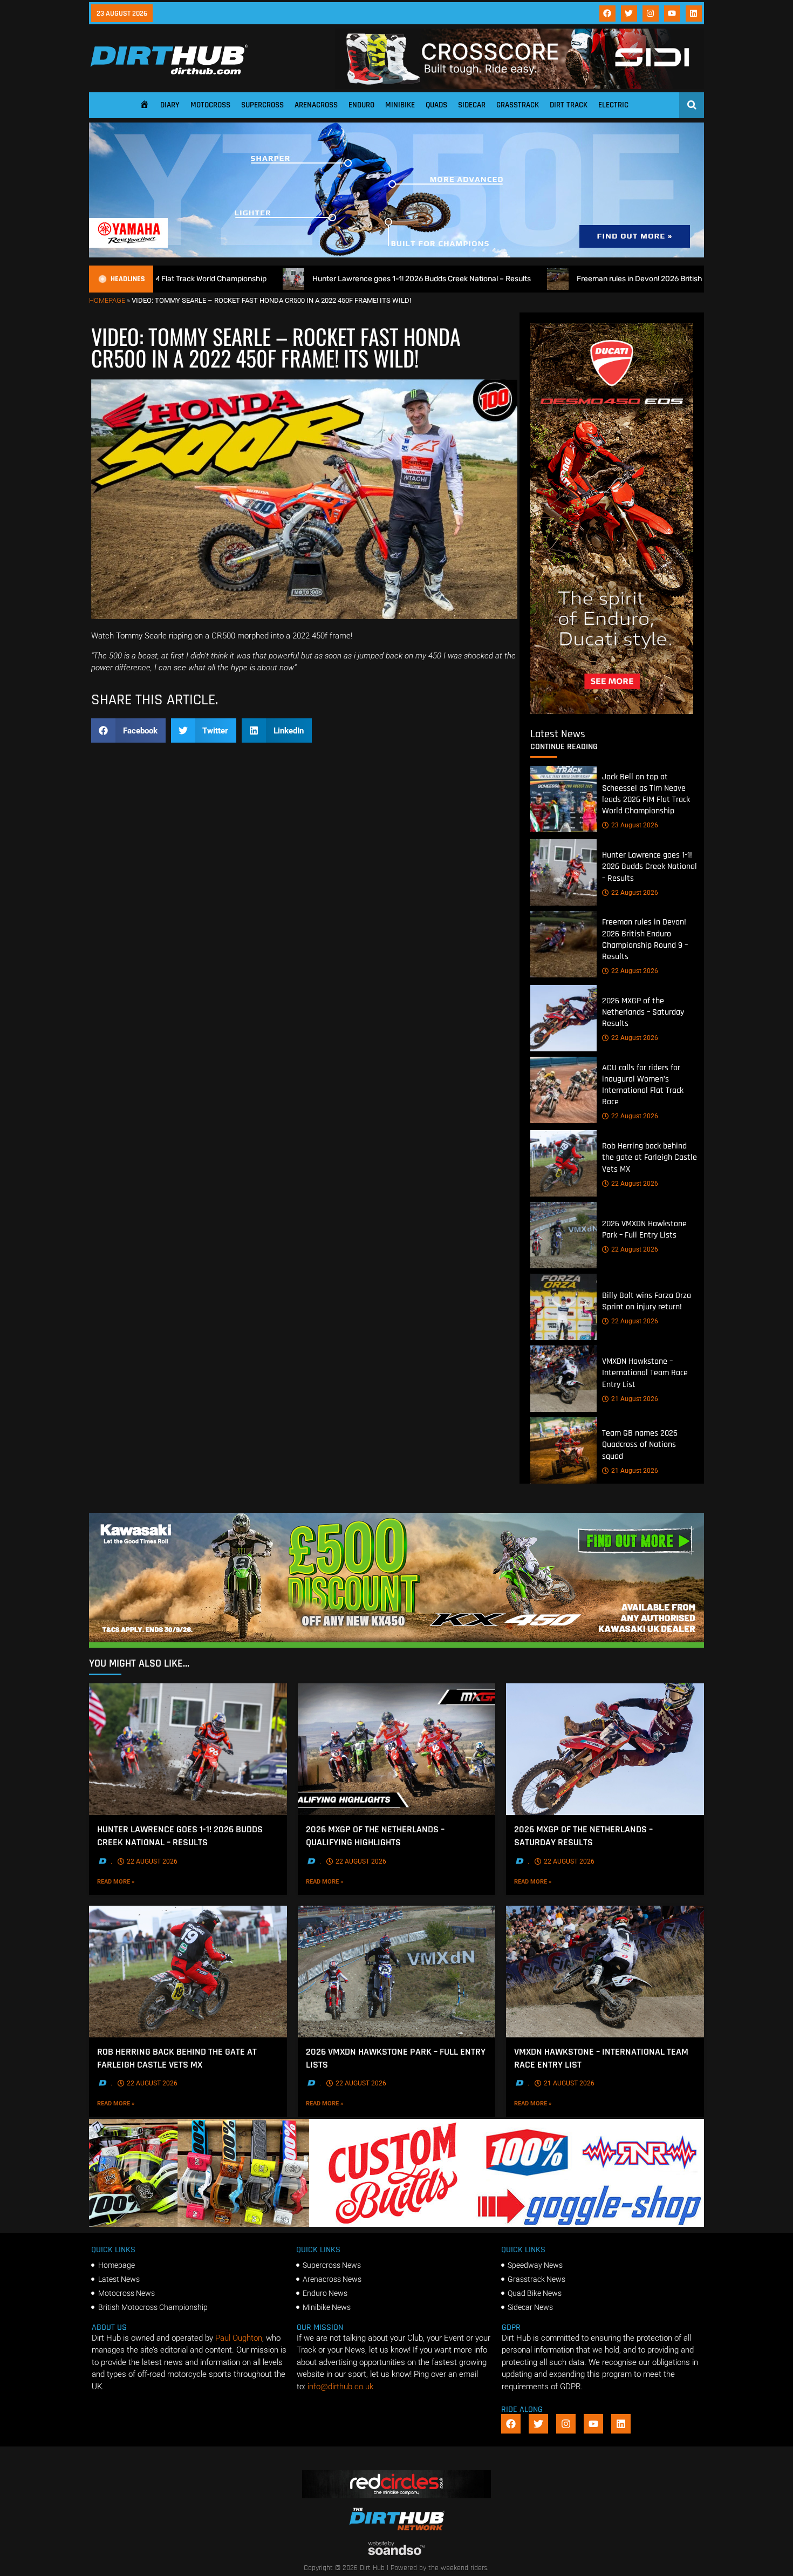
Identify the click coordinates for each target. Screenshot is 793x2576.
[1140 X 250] (396, 255)
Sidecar (472, 105)
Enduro (361, 105)
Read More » (131, 1881)
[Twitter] (629, 13)
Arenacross (316, 105)
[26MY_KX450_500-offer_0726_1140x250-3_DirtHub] (396, 1645)
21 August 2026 (635, 1399)
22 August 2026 (635, 893)
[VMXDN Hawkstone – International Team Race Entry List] (563, 1379)
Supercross (262, 105)
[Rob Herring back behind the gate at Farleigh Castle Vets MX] (563, 1163)
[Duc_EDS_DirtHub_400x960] (612, 711)
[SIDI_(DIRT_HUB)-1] (519, 86)
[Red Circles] (397, 2496)
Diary (170, 105)
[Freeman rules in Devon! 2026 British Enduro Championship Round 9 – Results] (563, 944)
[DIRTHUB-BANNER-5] (396, 2224)
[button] (128, 730)
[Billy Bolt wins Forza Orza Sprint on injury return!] (563, 1307)
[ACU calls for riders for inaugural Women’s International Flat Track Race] (563, 1090)
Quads (436, 105)
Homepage (107, 300)
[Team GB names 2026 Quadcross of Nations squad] (563, 1450)
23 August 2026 (635, 825)
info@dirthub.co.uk (340, 2387)
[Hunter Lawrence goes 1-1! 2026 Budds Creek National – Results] (563, 872)
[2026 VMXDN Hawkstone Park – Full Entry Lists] (563, 1235)
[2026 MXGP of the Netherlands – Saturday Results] (563, 1018)
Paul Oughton (239, 2338)
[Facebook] (607, 13)
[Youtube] (672, 13)
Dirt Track (569, 105)
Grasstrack (518, 105)
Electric (613, 105)
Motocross (210, 105)
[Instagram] (651, 13)
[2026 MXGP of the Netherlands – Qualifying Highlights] (397, 1749)
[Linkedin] (694, 13)
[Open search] (692, 105)
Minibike (400, 105)
